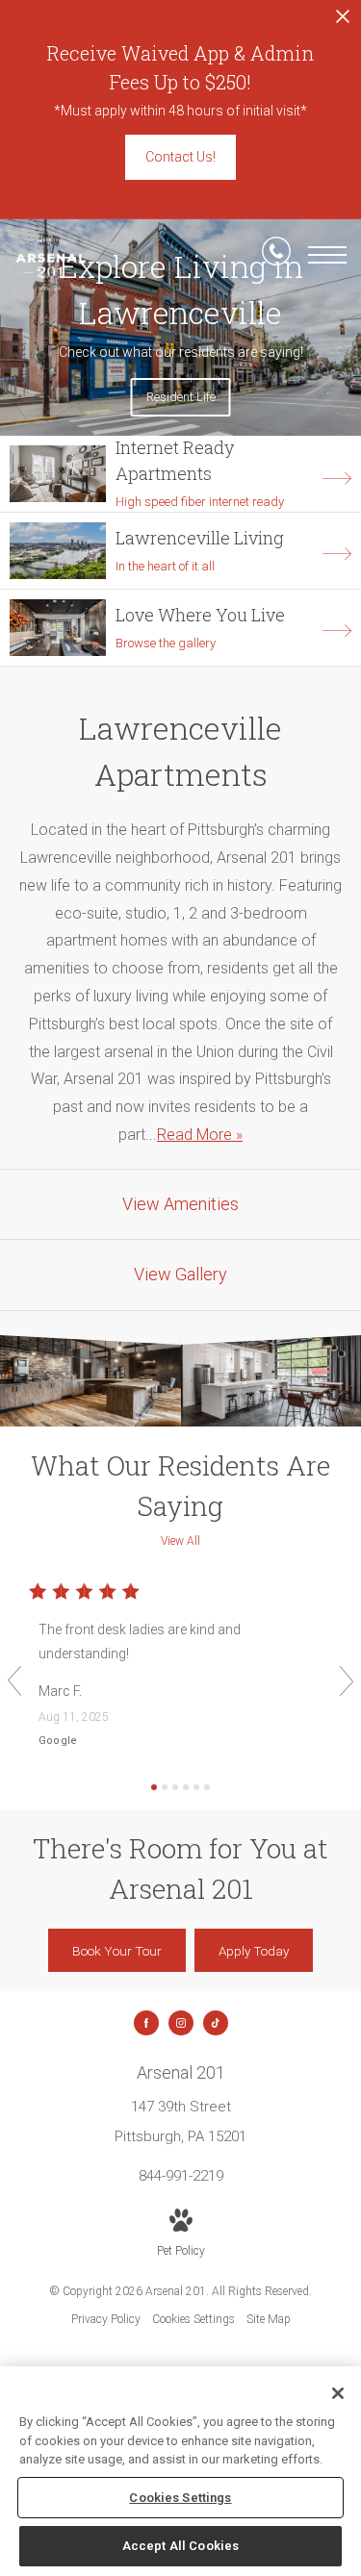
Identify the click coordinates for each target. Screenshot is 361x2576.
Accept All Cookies (180, 2546)
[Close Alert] (343, 22)
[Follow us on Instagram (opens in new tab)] (181, 2023)
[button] (14, 1681)
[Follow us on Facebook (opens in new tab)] (146, 2023)
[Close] (338, 2393)
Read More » (200, 1135)
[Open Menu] (327, 255)
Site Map (269, 2319)
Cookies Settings (193, 2319)
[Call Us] (276, 255)
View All (180, 1541)
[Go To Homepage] (51, 265)
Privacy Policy (106, 2319)
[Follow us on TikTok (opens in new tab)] (216, 2023)
